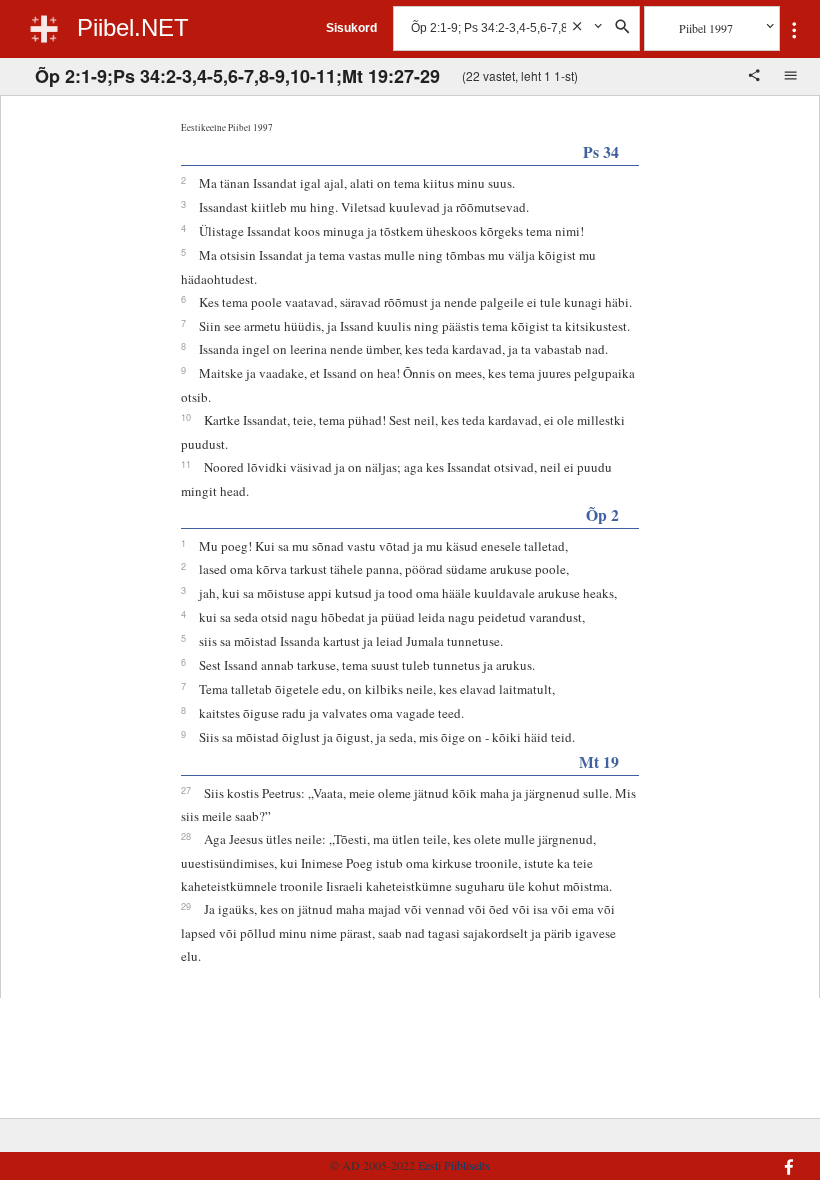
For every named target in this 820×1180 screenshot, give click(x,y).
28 (186, 836)
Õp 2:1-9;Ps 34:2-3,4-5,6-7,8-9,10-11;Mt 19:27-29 (237, 76)
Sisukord (351, 28)
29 (186, 906)
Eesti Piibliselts (454, 1165)
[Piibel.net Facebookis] (738, 1157)
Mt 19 (599, 761)
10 (186, 417)
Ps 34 (601, 151)
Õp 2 (602, 514)
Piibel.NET (133, 27)
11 (186, 464)
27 (186, 790)
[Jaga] (756, 77)
